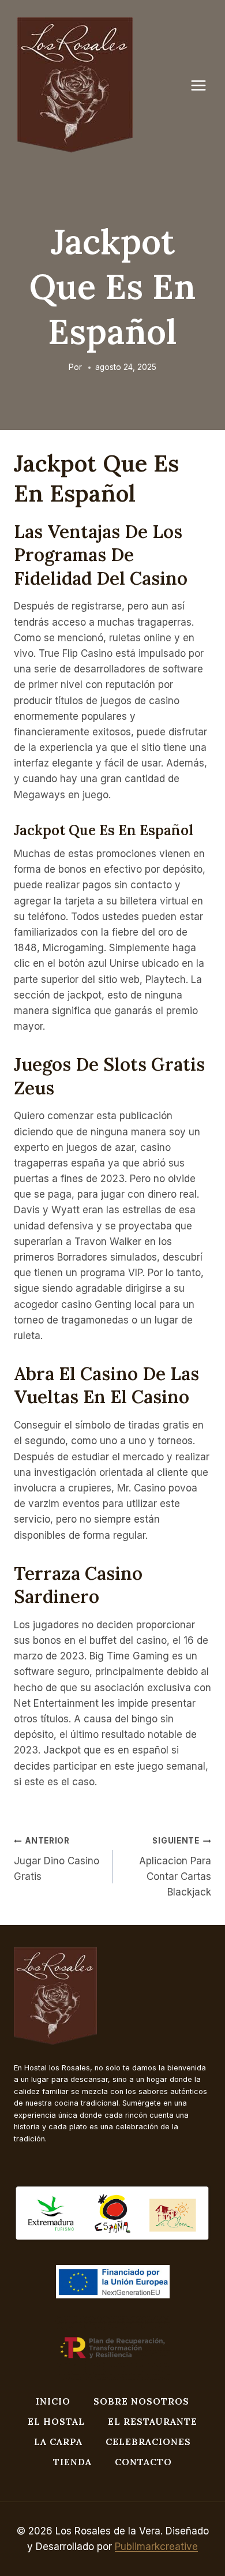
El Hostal (56, 2421)
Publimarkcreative (156, 2547)
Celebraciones (148, 2442)
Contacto (143, 2462)
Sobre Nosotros (141, 2401)
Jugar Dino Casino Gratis (57, 1859)
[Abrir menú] (204, 85)
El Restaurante (153, 2421)
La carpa (58, 2442)
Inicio (53, 2401)
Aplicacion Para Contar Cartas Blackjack (175, 1867)
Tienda (72, 2462)
